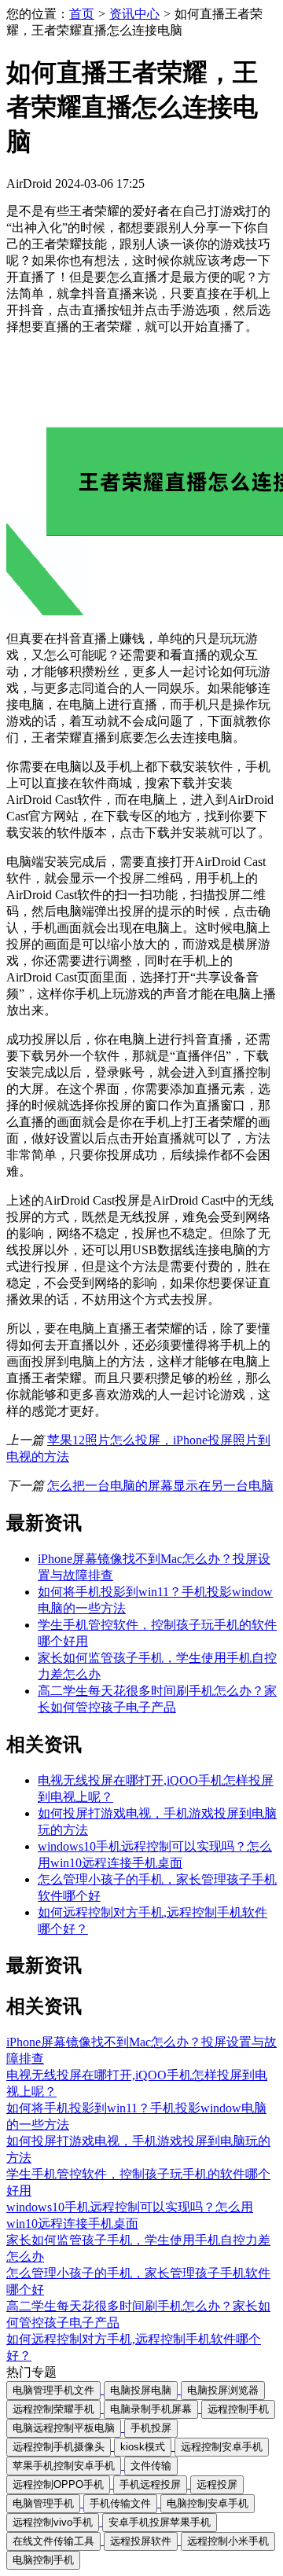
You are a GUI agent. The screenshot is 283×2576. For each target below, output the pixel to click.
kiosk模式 (143, 2447)
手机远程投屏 (150, 2484)
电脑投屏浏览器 (223, 2390)
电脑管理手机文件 (53, 2390)
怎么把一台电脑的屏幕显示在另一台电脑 (160, 1486)
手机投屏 (151, 2428)
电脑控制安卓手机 (208, 2503)
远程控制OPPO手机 (58, 2484)
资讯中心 (134, 14)
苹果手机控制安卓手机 (64, 2466)
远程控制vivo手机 (53, 2522)
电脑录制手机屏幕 (151, 2409)
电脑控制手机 (43, 2560)
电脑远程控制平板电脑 (64, 2428)
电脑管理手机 (43, 2503)
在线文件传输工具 (53, 2541)
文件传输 (151, 2466)
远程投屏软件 (141, 2541)
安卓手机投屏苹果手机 (160, 2522)
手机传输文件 (120, 2503)
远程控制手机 (238, 2409)
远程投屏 (217, 2484)
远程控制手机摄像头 (59, 2447)
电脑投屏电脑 (141, 2390)
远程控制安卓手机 (222, 2447)
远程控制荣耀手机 (53, 2409)
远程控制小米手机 (228, 2541)
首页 (82, 14)
